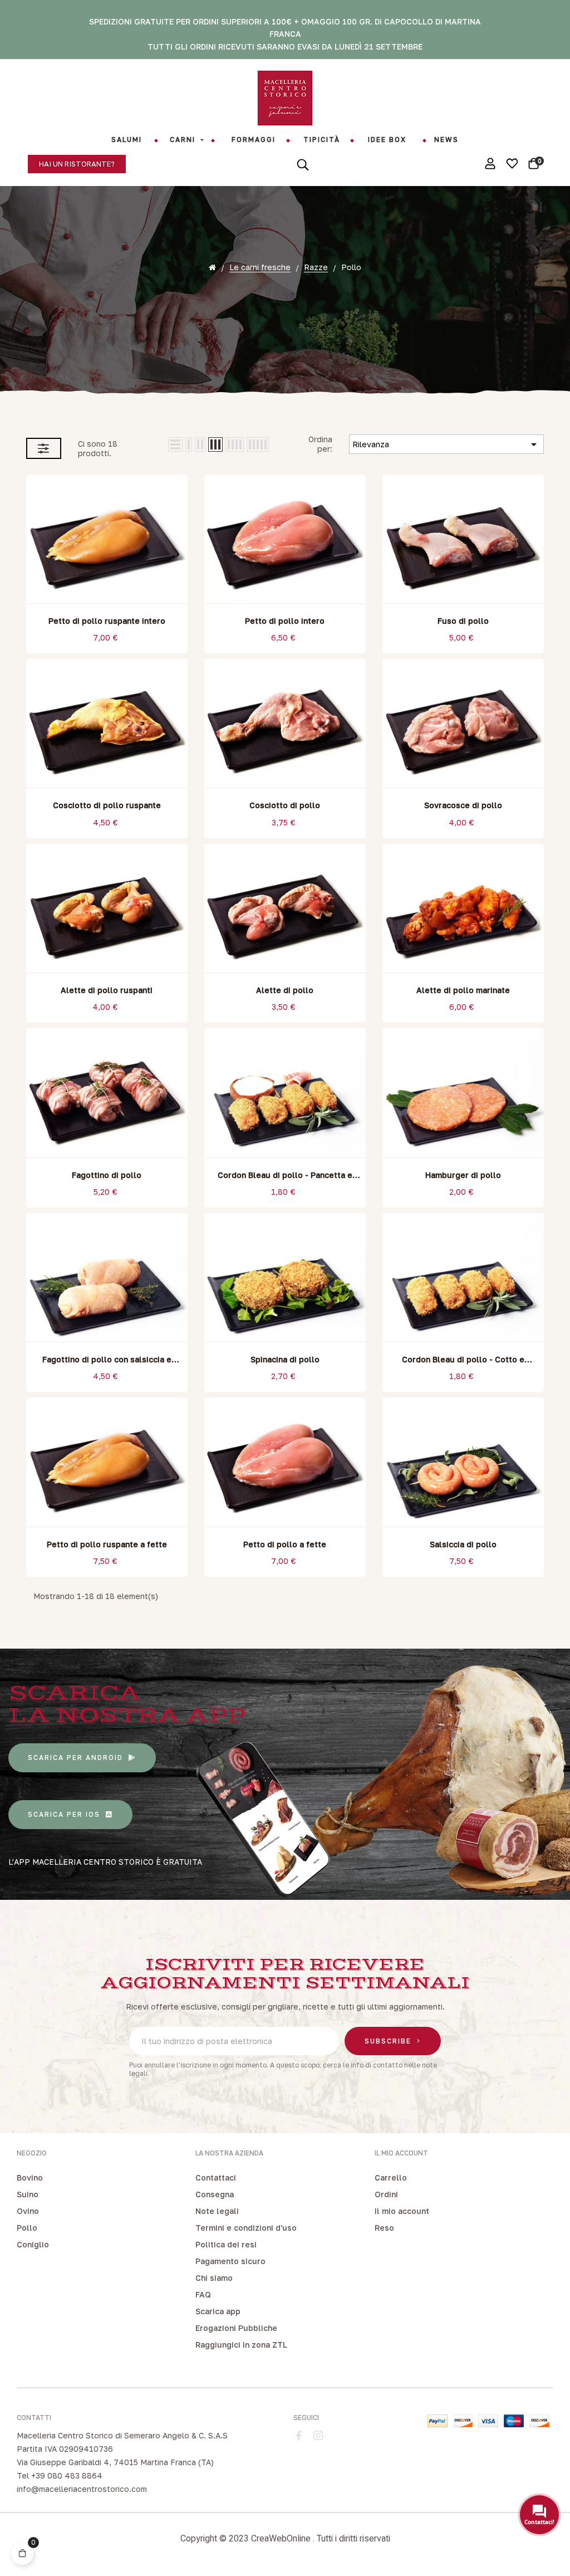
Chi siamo (214, 2278)
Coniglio (33, 2244)
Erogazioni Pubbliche (236, 2328)
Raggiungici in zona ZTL (241, 2345)
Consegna (215, 2194)
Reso (384, 2228)
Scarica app (218, 2311)
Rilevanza (446, 444)
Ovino (28, 2211)
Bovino (30, 2177)
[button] (77, 164)
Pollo (27, 2228)
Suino (28, 2194)
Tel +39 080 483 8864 (60, 2475)
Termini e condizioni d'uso (246, 2228)
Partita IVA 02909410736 (65, 2449)
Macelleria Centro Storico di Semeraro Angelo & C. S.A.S (122, 2435)
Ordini (386, 2194)
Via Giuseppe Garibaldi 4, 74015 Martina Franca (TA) (115, 2462)
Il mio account (402, 2211)
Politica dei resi (226, 2244)
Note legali (217, 2211)
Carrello (391, 2177)
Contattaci (216, 2177)
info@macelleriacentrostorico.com (82, 2489)
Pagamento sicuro (230, 2261)
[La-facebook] (299, 2436)
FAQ (203, 2294)
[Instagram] (318, 2436)
